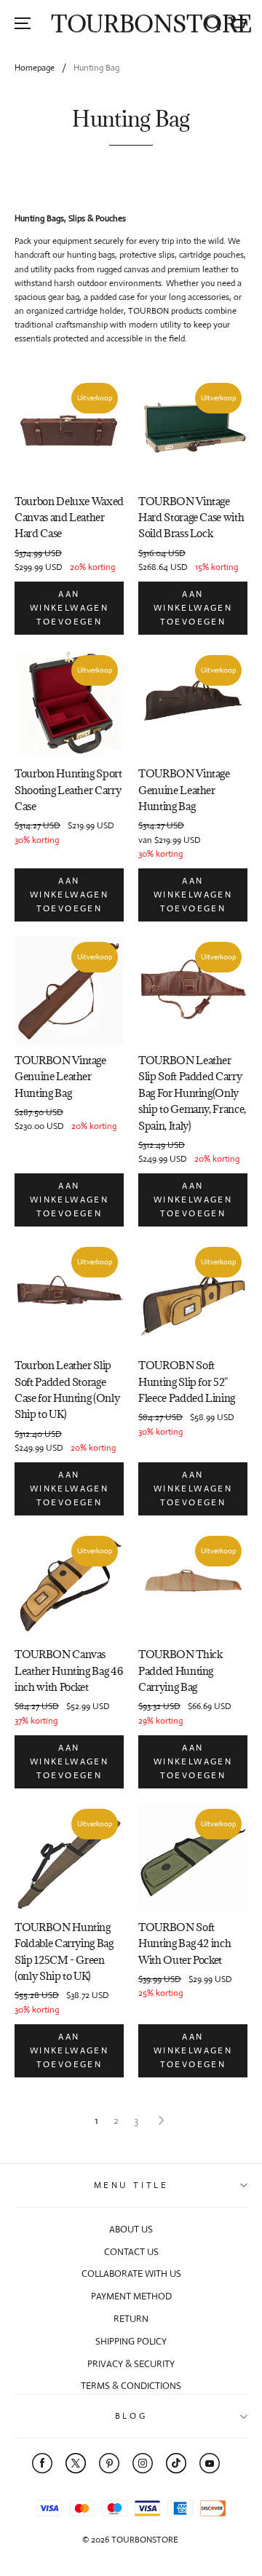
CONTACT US (131, 2252)
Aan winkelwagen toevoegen (69, 608)
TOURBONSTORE (151, 24)
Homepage (35, 68)
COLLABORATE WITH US (131, 2274)
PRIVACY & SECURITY (131, 2364)
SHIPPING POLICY (131, 2341)
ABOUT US (131, 2229)
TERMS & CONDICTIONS (131, 2386)
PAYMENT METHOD (131, 2296)
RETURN (131, 2319)
